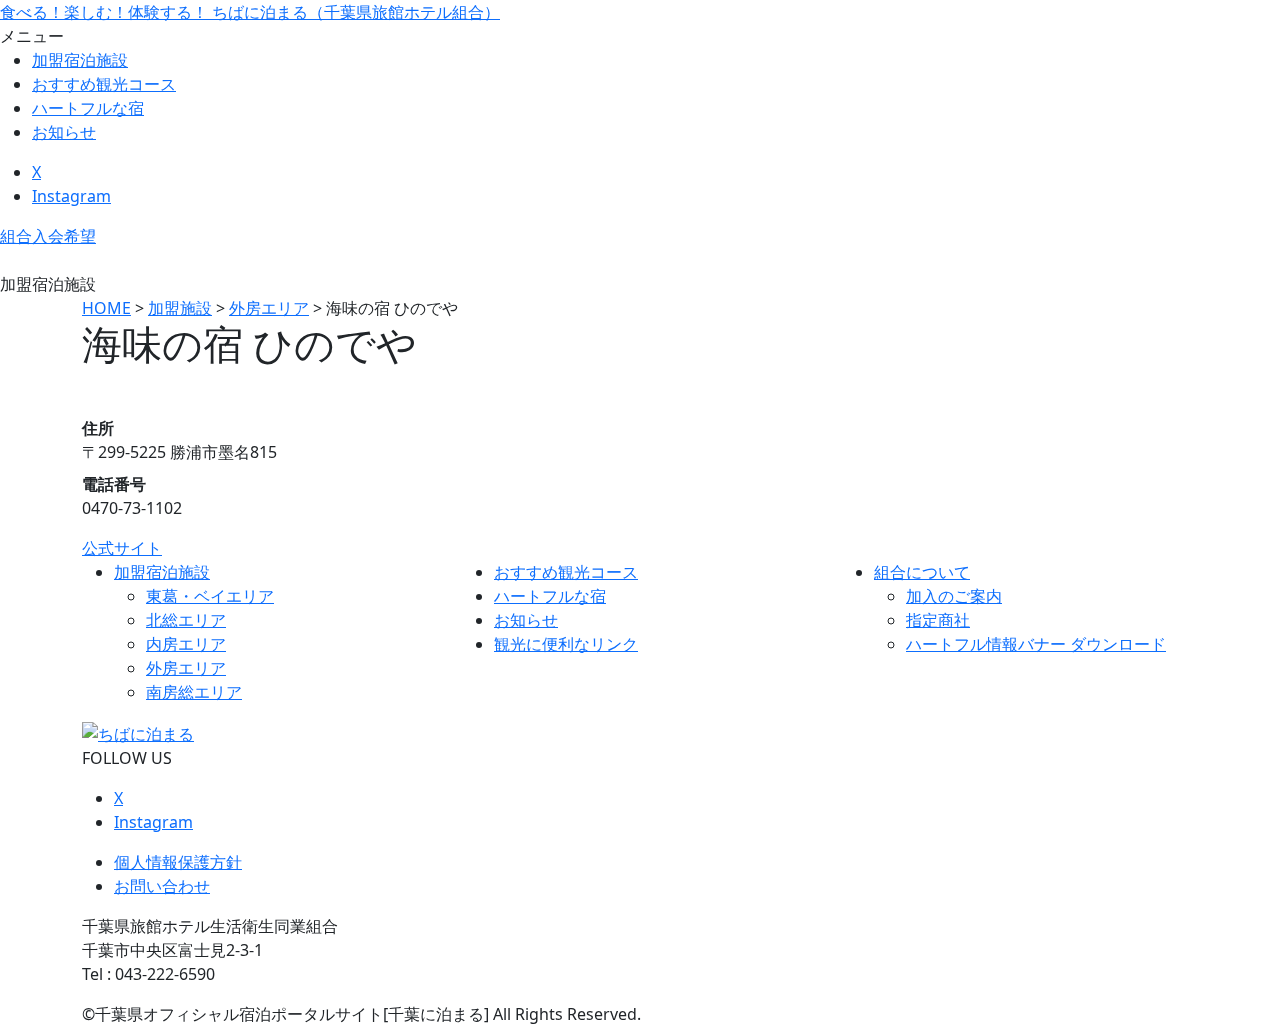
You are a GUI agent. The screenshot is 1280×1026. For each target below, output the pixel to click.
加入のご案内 (954, 596)
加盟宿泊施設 (80, 60)
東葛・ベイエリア (210, 596)
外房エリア (186, 668)
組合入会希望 (48, 236)
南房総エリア (194, 692)
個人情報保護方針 (178, 862)
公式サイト (122, 548)
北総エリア (186, 620)
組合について (922, 572)
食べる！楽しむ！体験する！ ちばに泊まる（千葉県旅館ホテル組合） (250, 12)
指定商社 (938, 620)
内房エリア (186, 644)
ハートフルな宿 (88, 108)
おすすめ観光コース (104, 84)
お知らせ (64, 132)
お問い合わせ (162, 886)
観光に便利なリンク (566, 644)
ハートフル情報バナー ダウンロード (1036, 644)
